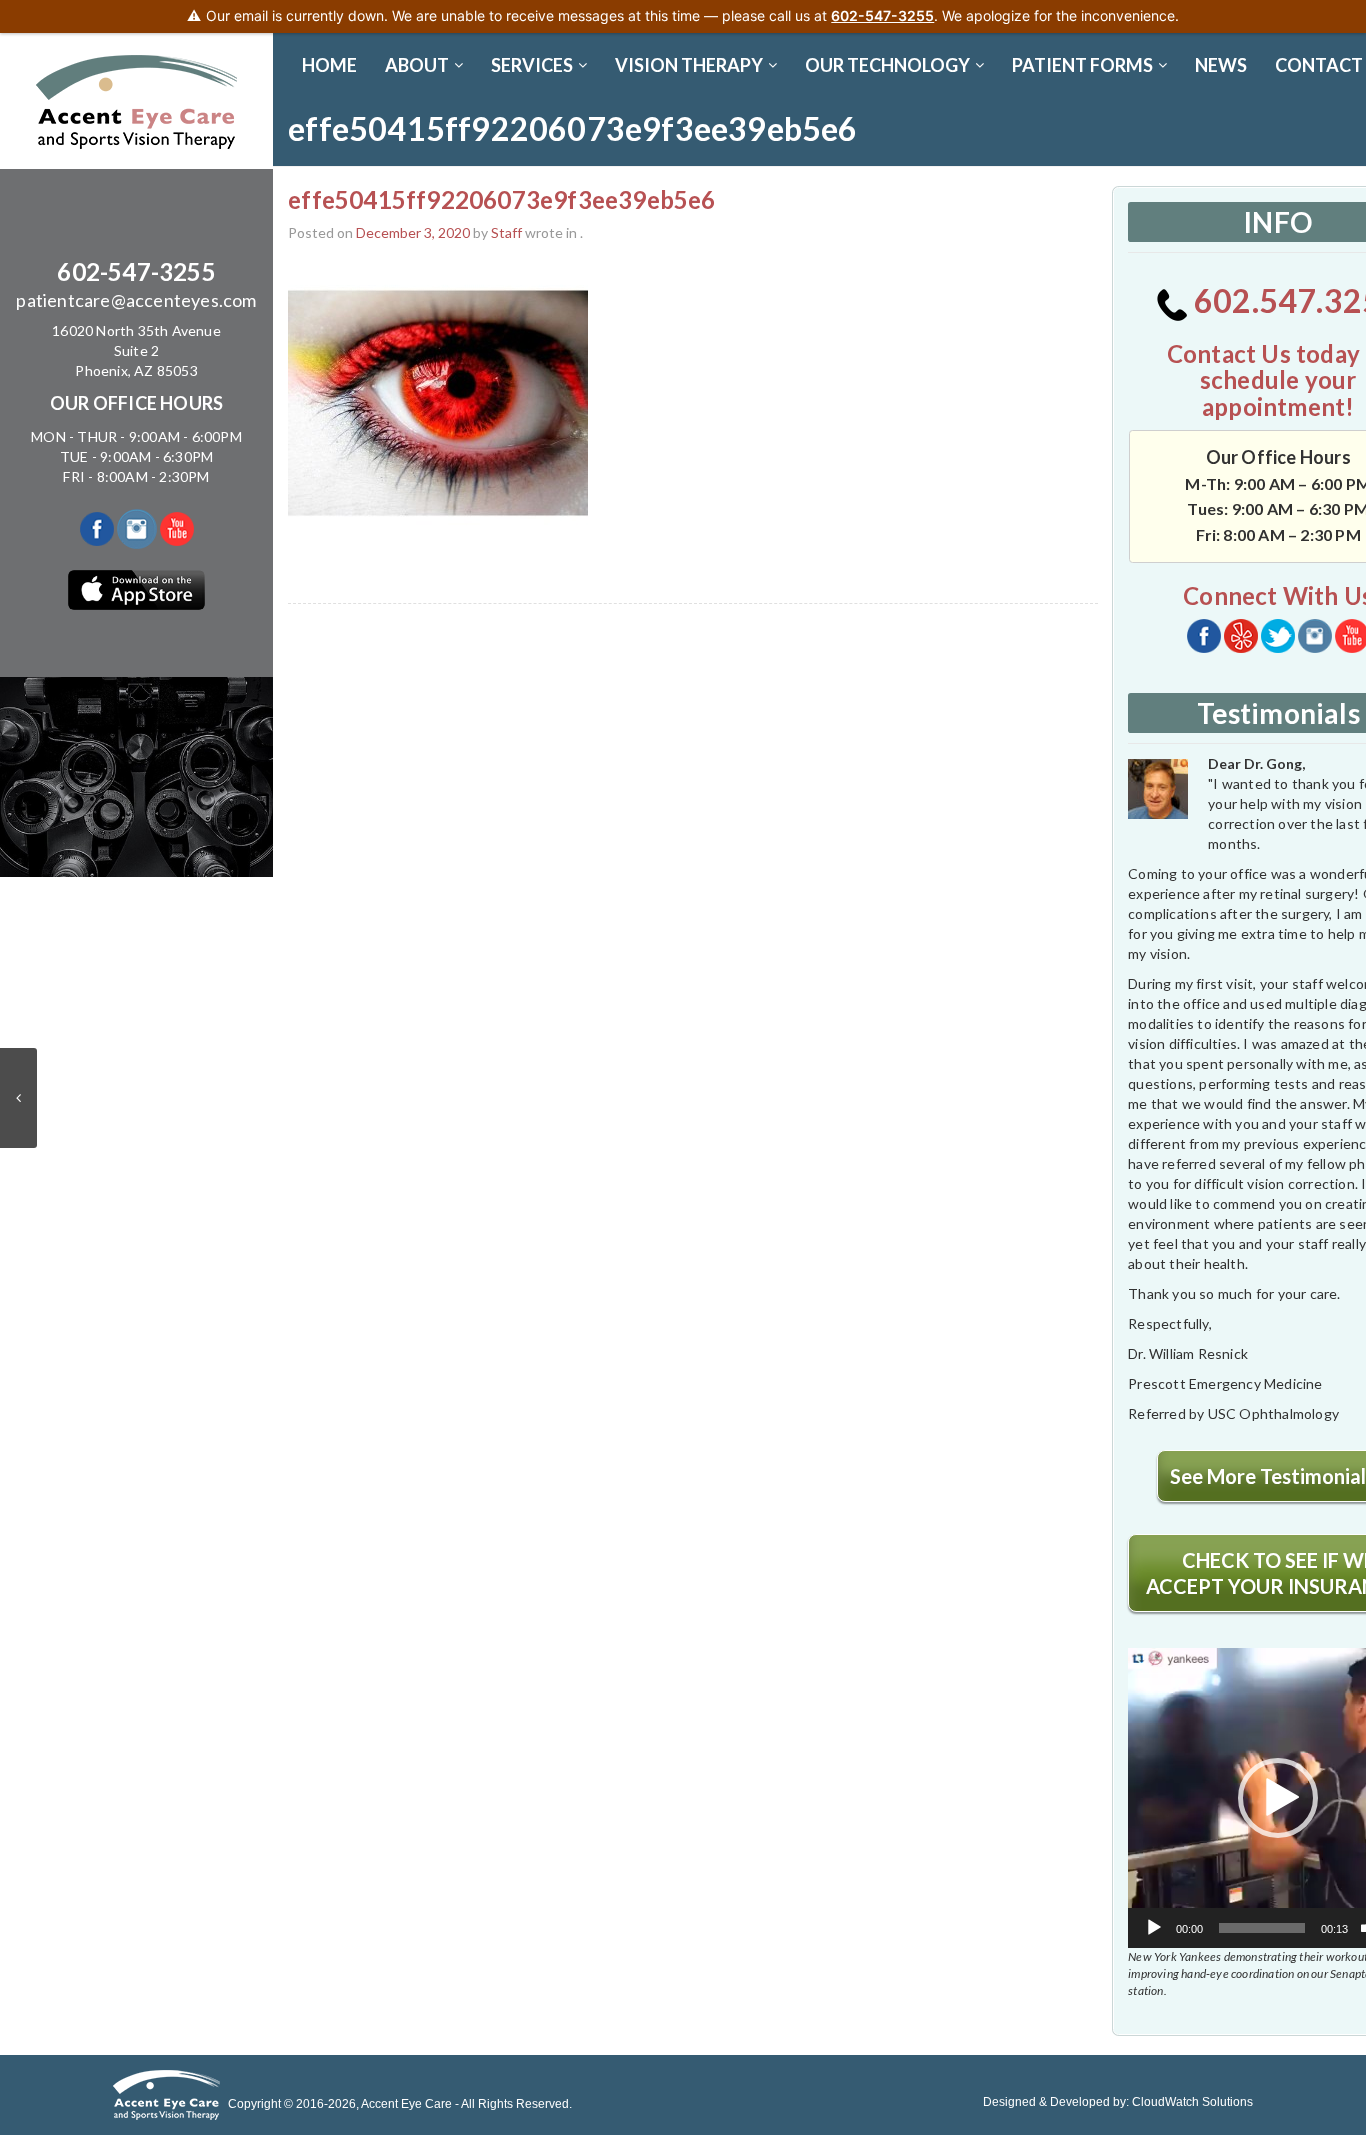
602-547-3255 (136, 271)
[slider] (1262, 1928)
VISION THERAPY (689, 65)
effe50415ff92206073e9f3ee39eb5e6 (501, 199)
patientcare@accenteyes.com (136, 300)
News (1221, 65)
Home (329, 65)
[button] (1278, 1798)
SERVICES (532, 65)
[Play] (1154, 1928)
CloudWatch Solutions (1192, 2102)
